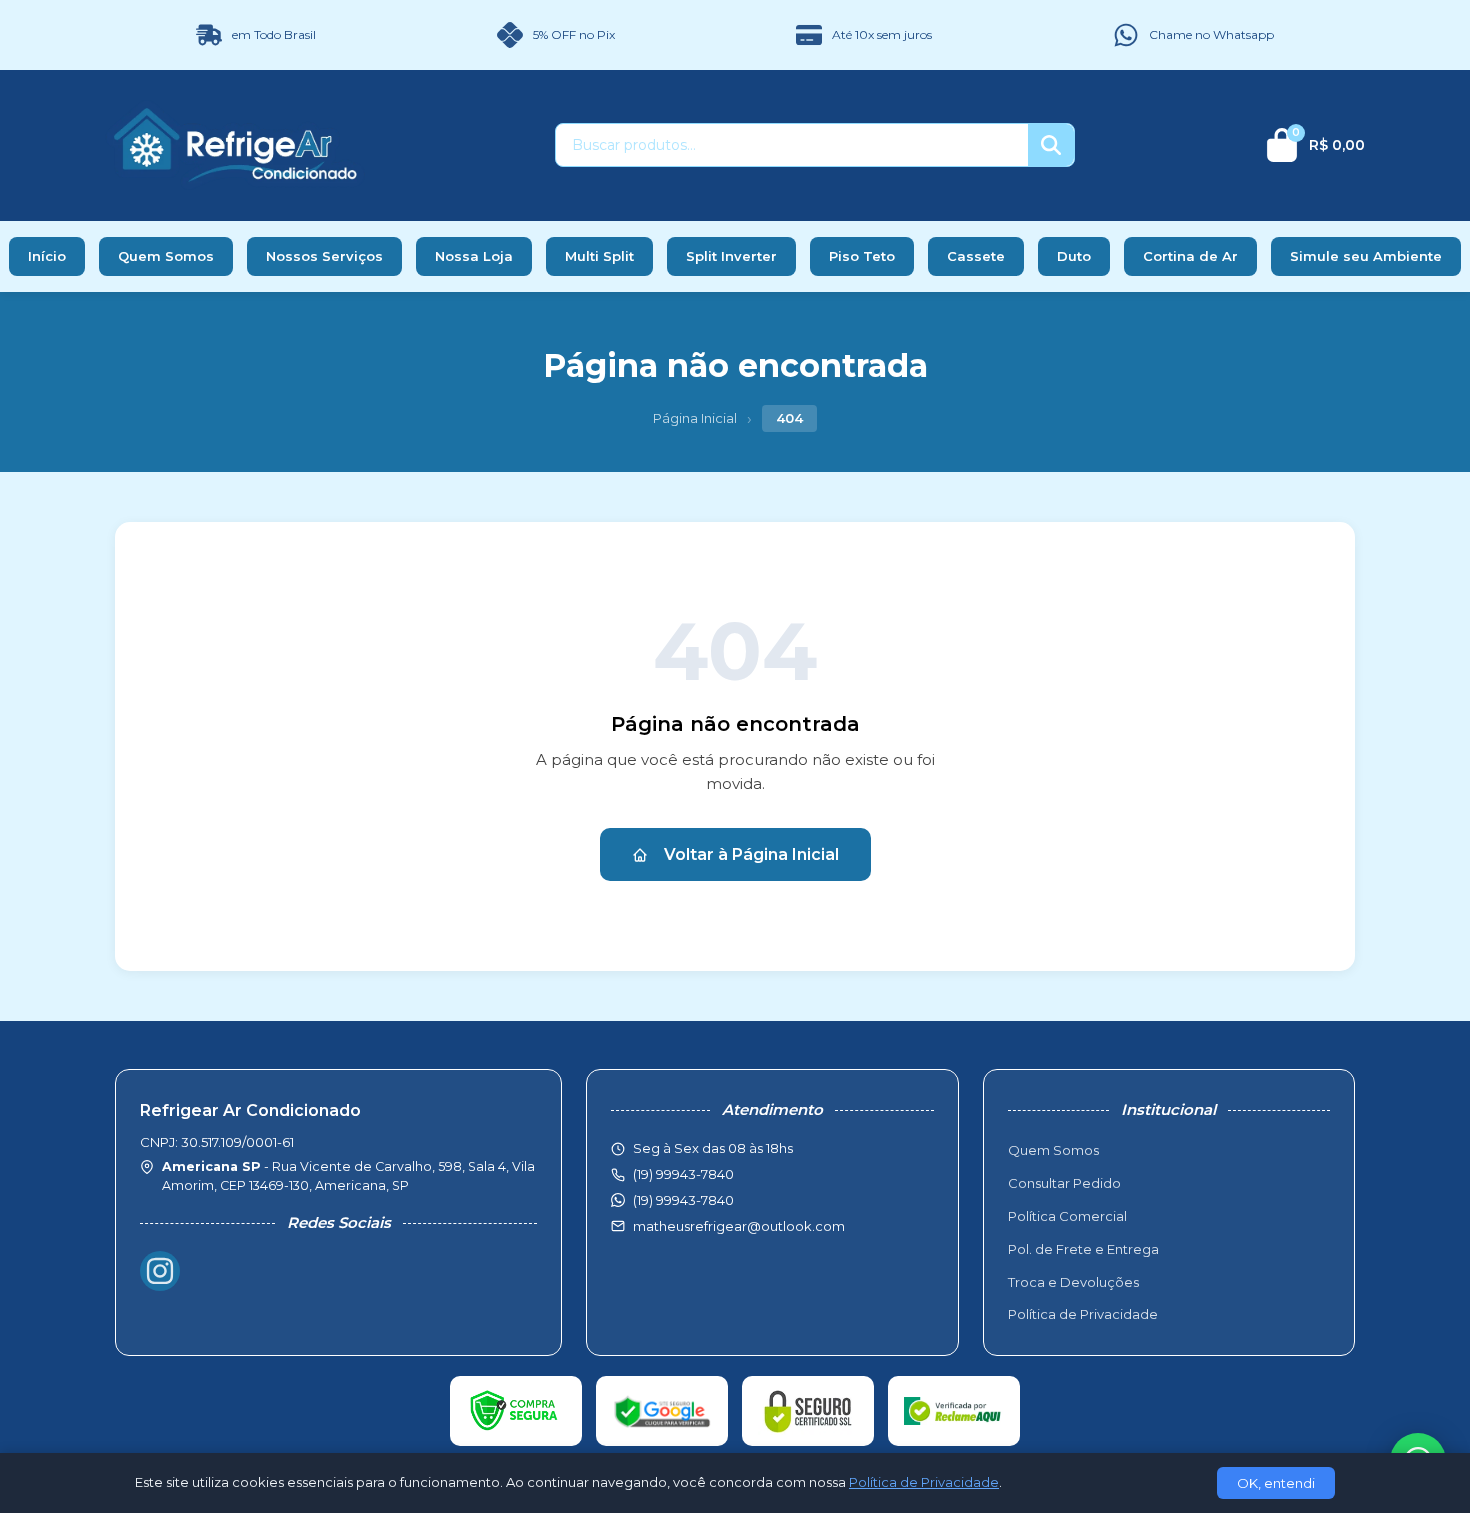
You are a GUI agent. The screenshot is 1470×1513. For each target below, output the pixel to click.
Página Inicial (695, 418)
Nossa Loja (474, 256)
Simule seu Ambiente (1366, 256)
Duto (1074, 256)
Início (47, 256)
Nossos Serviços (324, 256)
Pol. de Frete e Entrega (1083, 1249)
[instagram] (160, 1271)
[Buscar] (1051, 145)
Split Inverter (731, 256)
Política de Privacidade (1083, 1314)
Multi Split (599, 256)
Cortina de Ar (1190, 256)
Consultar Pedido (1064, 1183)
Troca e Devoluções (1073, 1282)
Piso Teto (862, 256)
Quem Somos (166, 256)
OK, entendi (1276, 1483)
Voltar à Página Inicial (751, 854)
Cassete (976, 256)
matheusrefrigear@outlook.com (739, 1226)
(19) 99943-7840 (683, 1200)
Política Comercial (1067, 1216)
